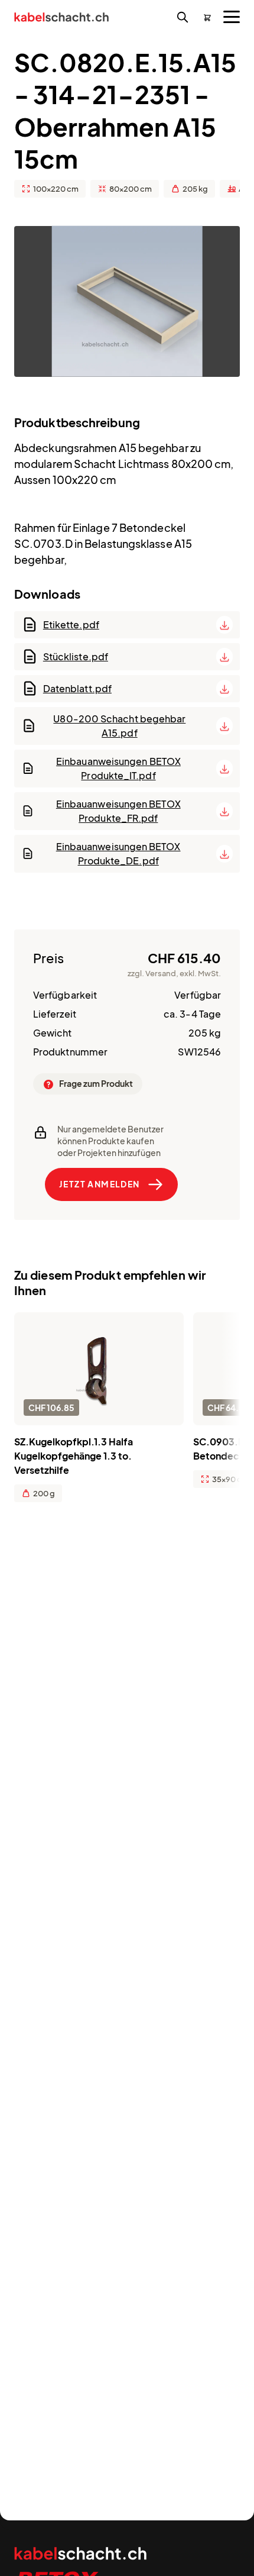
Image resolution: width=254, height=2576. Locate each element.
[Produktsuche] (183, 18)
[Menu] (232, 17)
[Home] (61, 19)
